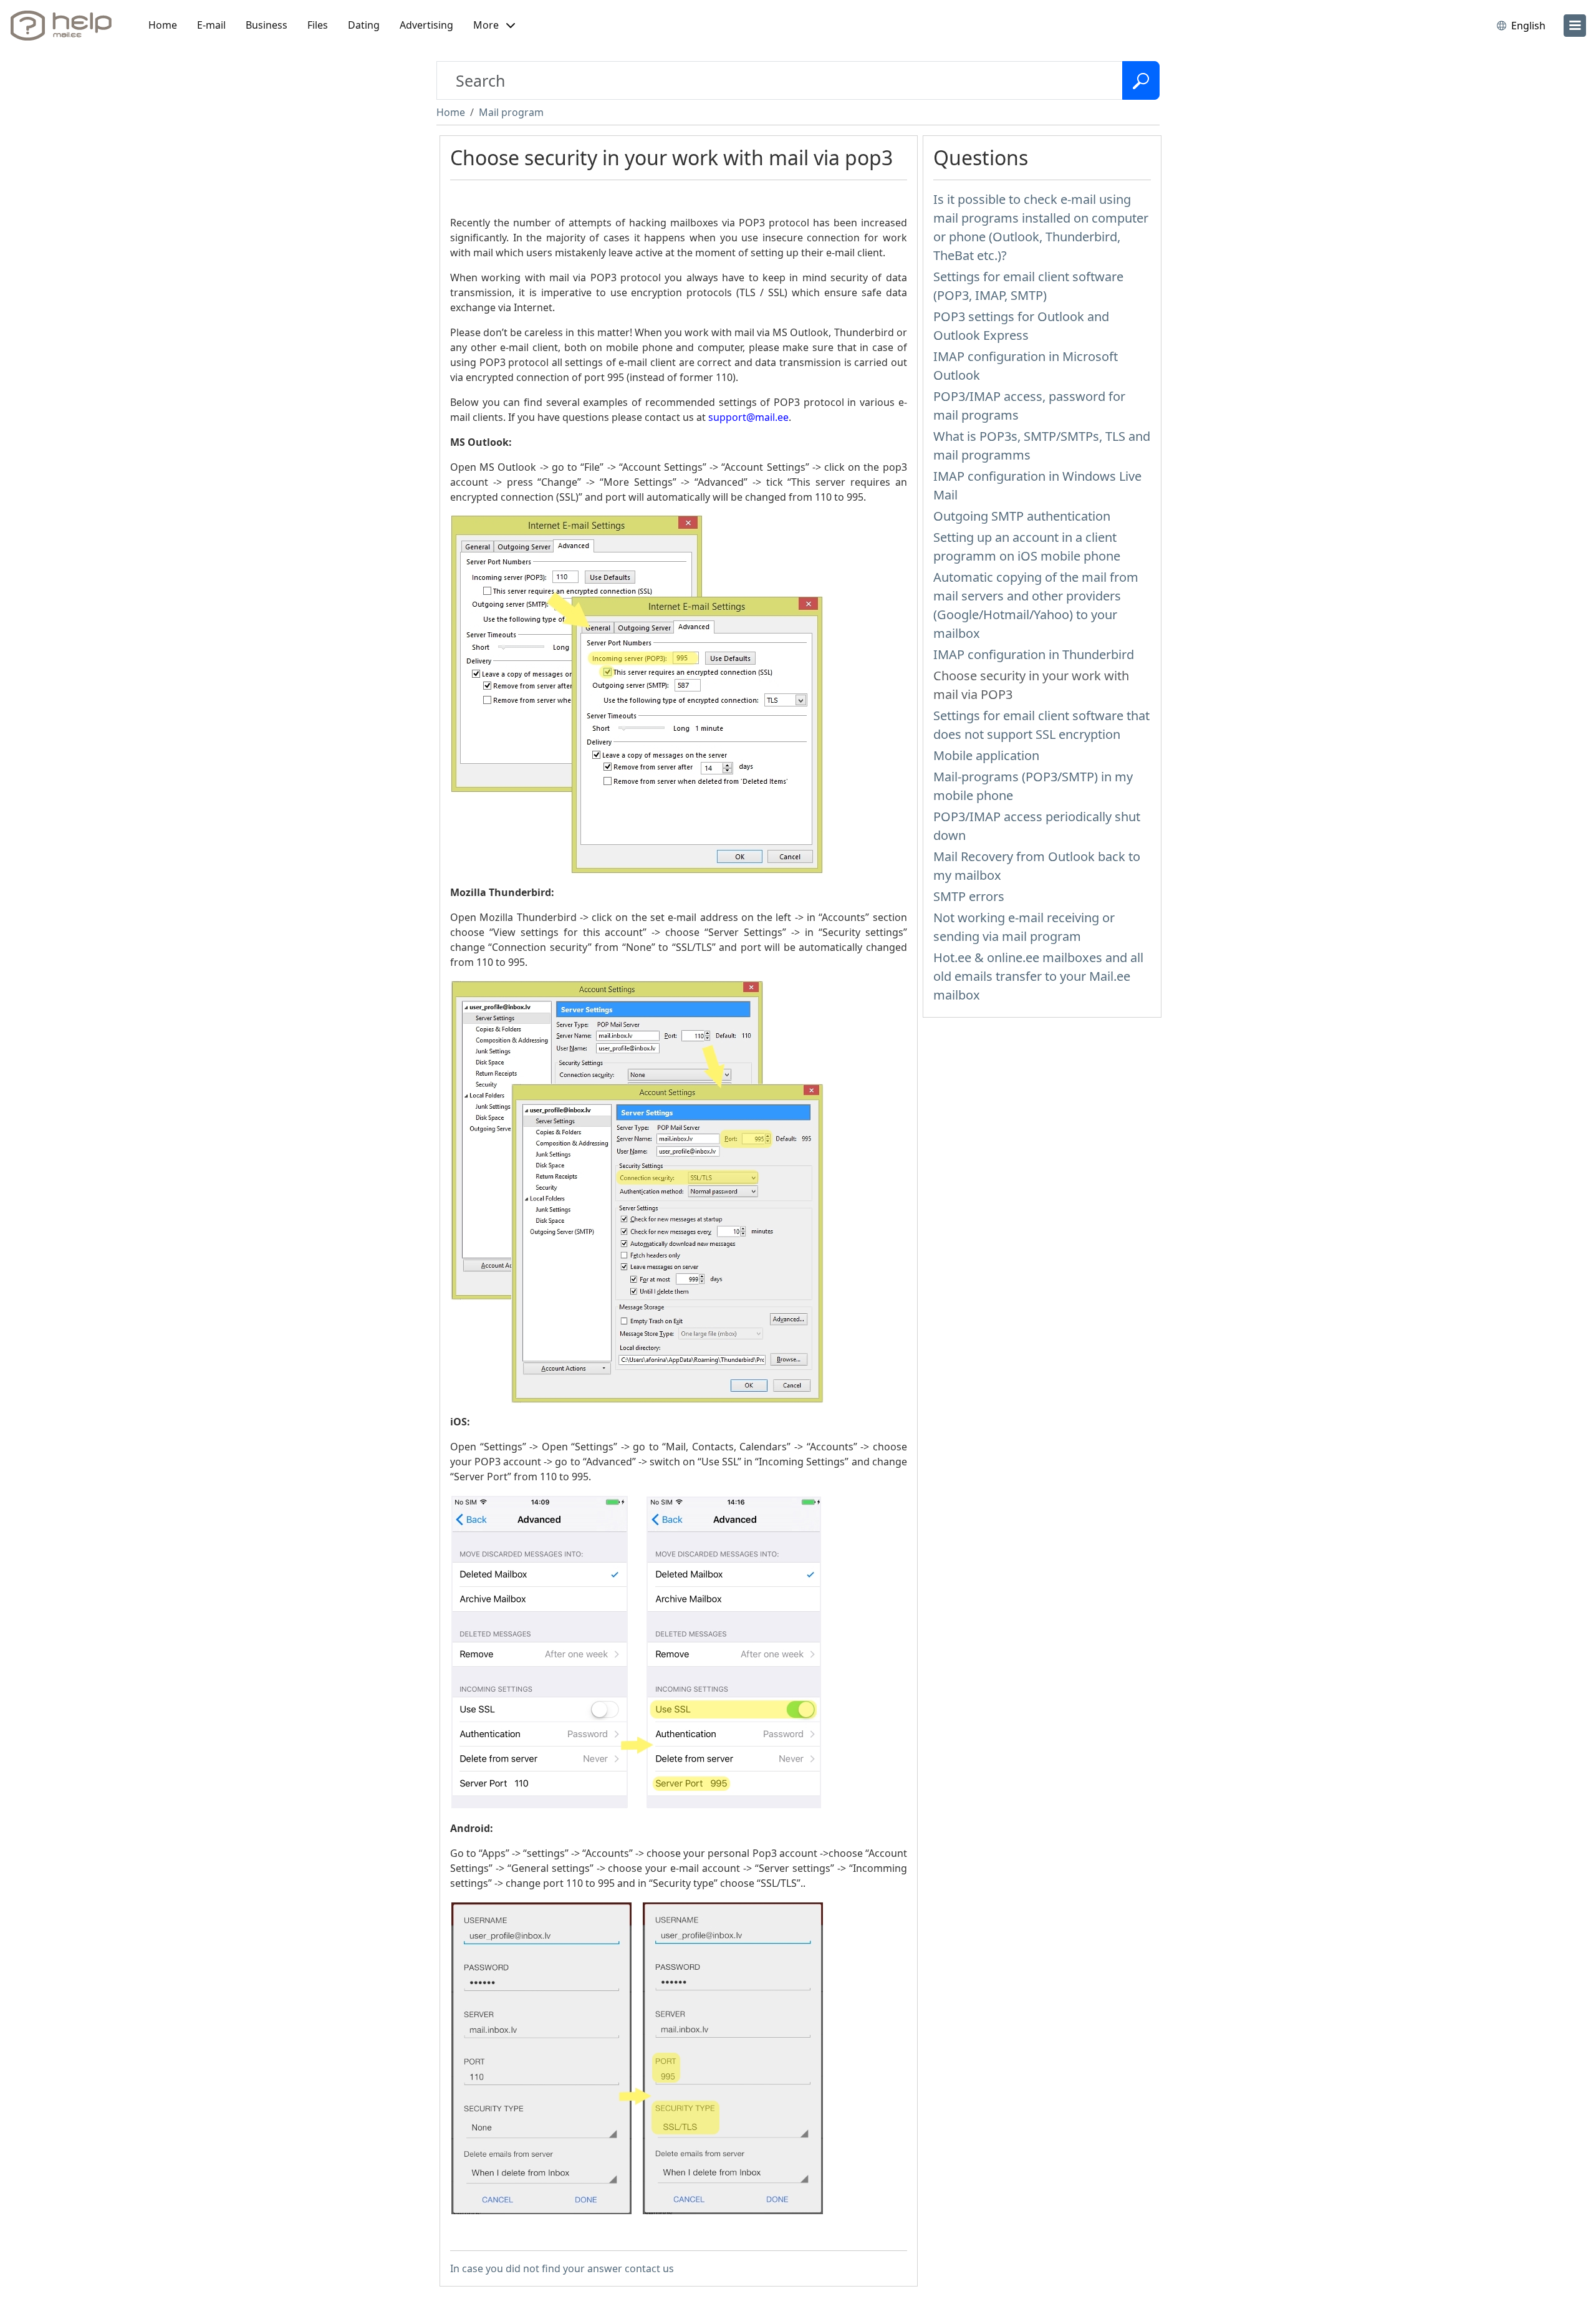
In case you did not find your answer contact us (562, 2268)
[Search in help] (1141, 80)
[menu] (1575, 26)
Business (267, 25)
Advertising (426, 25)
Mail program (511, 112)
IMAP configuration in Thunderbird (1034, 654)
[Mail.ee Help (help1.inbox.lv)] (65, 26)
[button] (494, 26)
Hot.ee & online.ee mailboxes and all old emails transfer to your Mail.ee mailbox (1038, 976)
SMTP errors (969, 896)
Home (163, 25)
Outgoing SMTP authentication (1022, 516)
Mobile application (986, 755)
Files (318, 25)
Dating (364, 25)
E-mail (211, 25)
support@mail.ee (748, 417)
